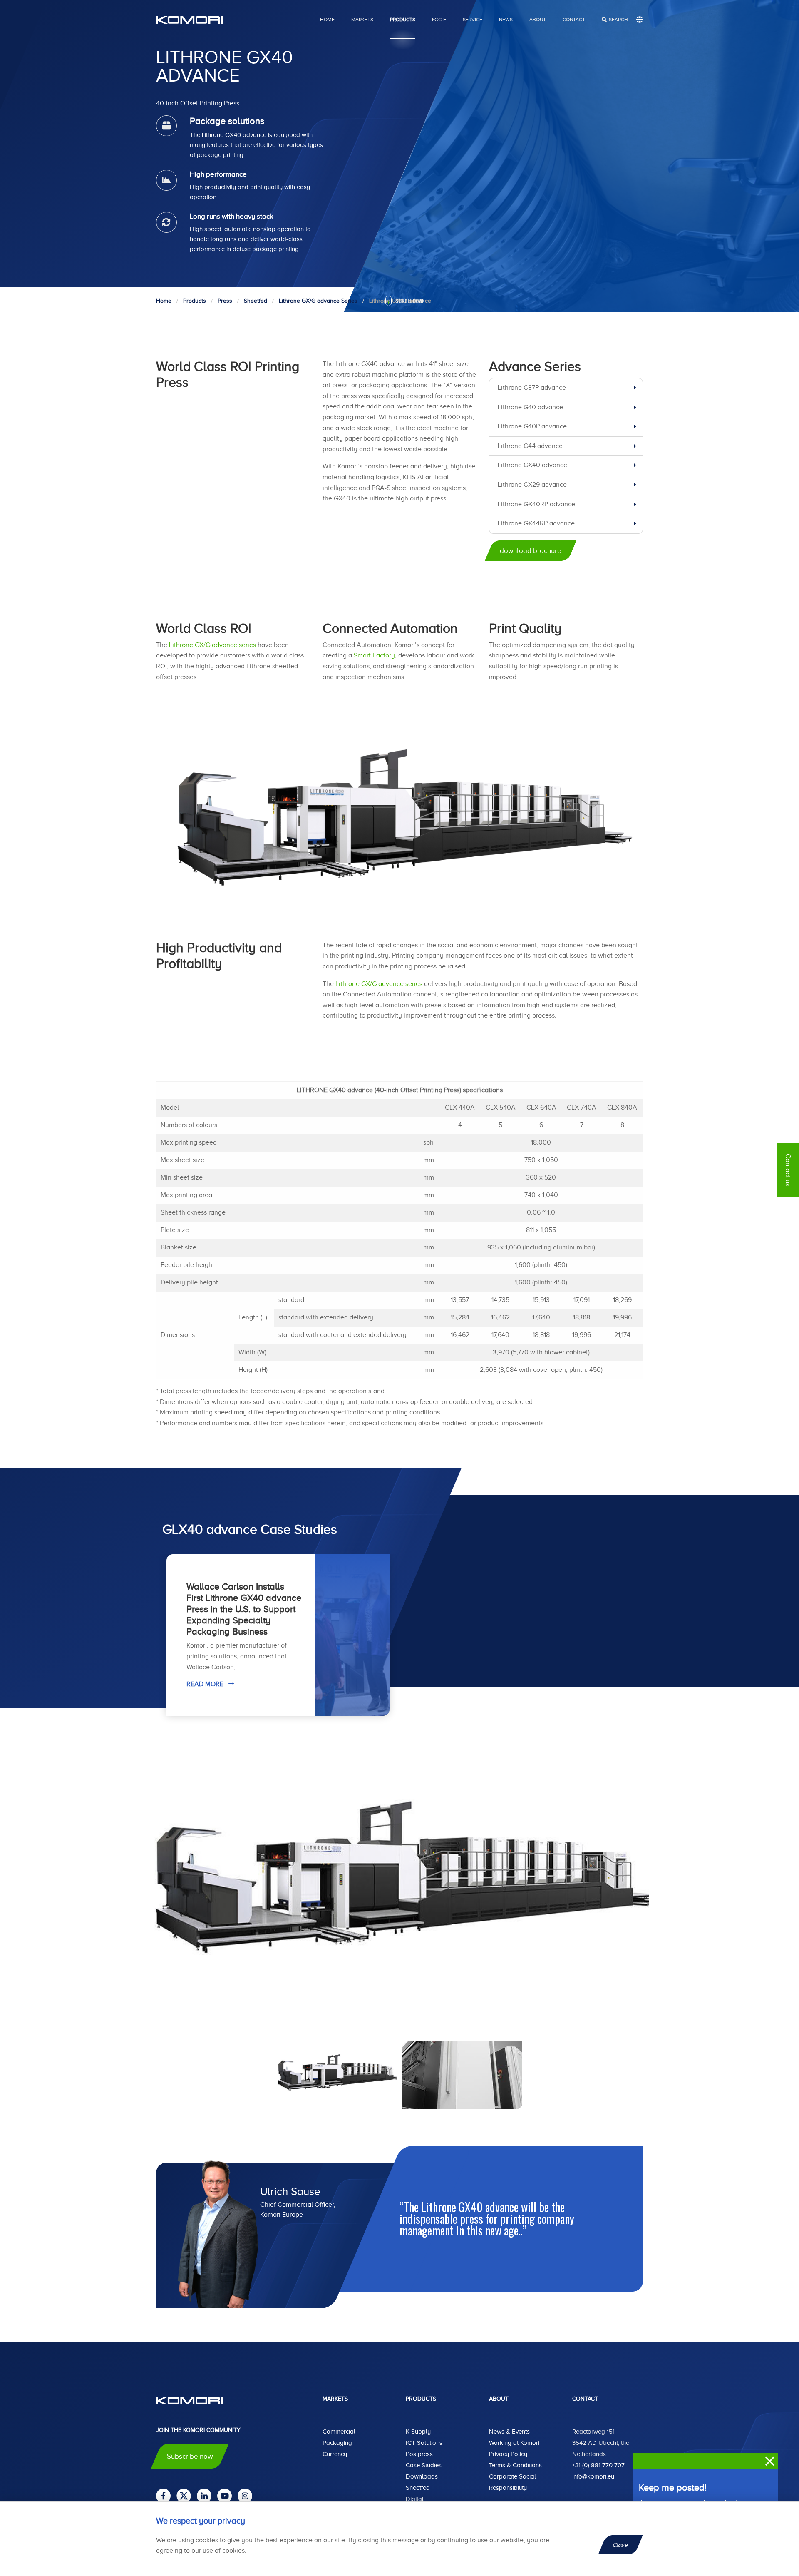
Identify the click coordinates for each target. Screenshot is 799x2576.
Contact (574, 20)
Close (621, 2545)
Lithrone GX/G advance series (212, 645)
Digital (415, 2499)
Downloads (422, 2476)
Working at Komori (514, 2443)
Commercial (339, 2432)
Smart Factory (374, 655)
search (618, 20)
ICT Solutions (424, 2443)
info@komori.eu (593, 2476)
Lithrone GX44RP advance (536, 523)
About (538, 20)
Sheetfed (418, 2488)
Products (403, 20)
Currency (335, 2454)
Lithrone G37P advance (532, 388)
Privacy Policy (508, 2454)
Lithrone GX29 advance (532, 485)
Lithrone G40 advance (530, 407)
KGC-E (439, 20)
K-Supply (418, 2432)
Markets (362, 20)
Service (473, 20)
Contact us (788, 1170)
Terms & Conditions (515, 2465)
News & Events (509, 2432)
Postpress (419, 2454)
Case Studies (424, 2465)
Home (327, 20)
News (506, 20)
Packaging (337, 2443)
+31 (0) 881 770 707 (598, 2465)
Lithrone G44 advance (530, 446)
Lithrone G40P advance (532, 426)
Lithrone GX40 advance (532, 465)
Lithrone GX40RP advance (536, 504)
